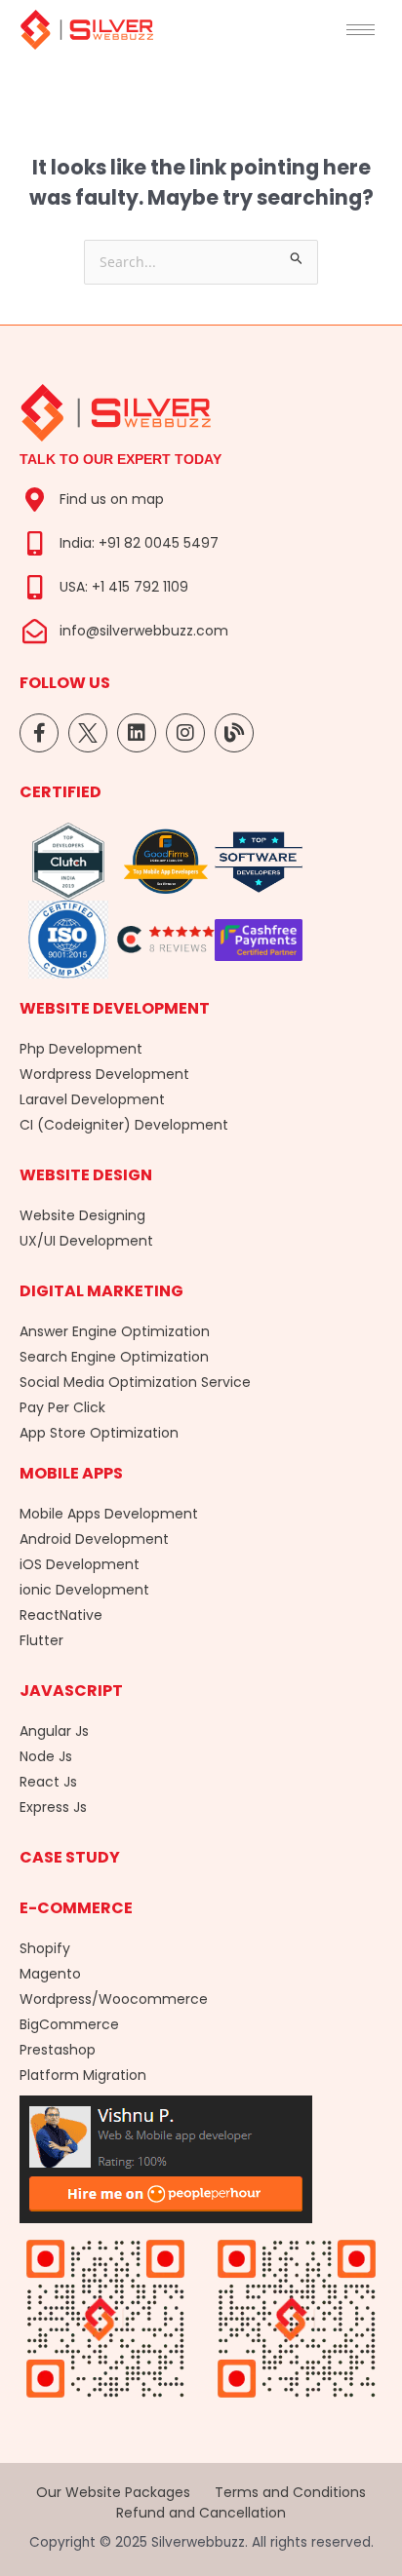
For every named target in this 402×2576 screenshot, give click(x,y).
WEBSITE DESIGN (86, 1175)
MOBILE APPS (71, 1473)
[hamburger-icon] (361, 30)
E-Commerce (76, 1908)
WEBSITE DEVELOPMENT (115, 1008)
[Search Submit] (297, 258)
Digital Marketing (101, 1291)
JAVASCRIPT (71, 1691)
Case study (70, 1857)
